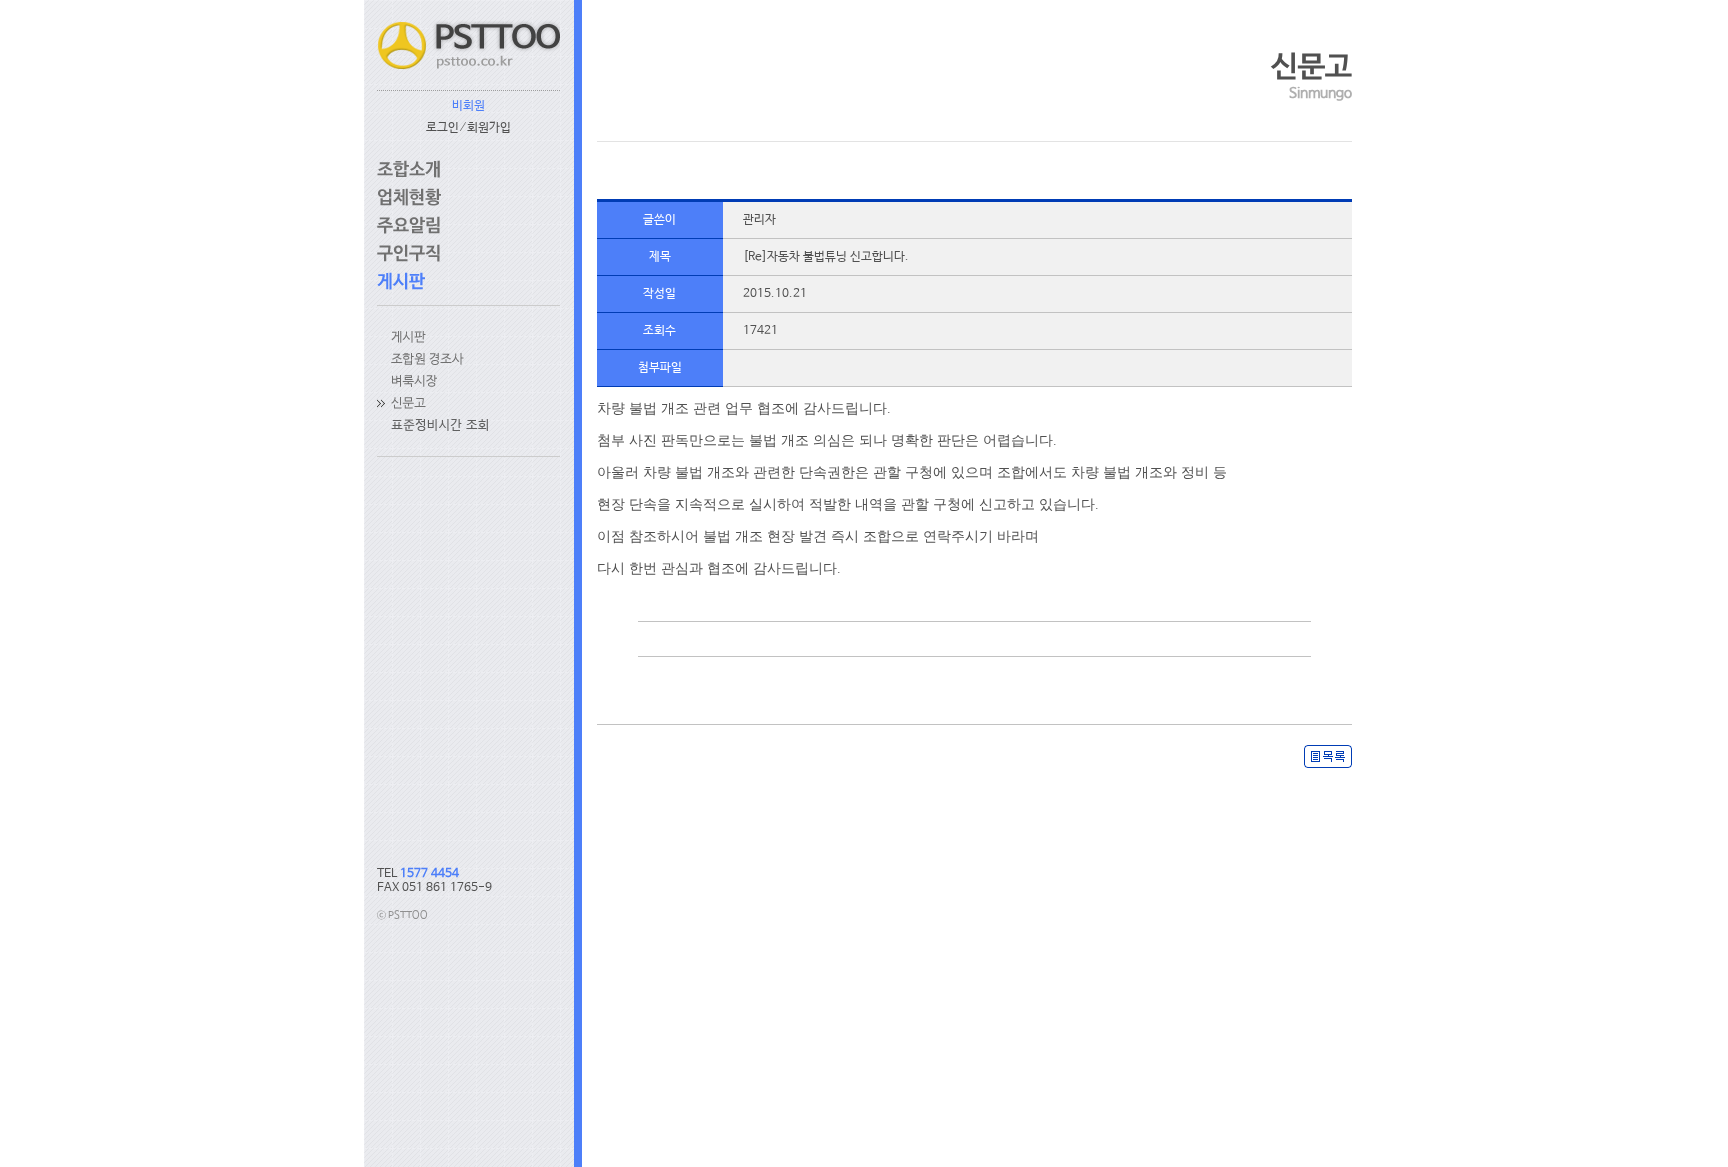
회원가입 (489, 128)
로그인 (442, 128)
